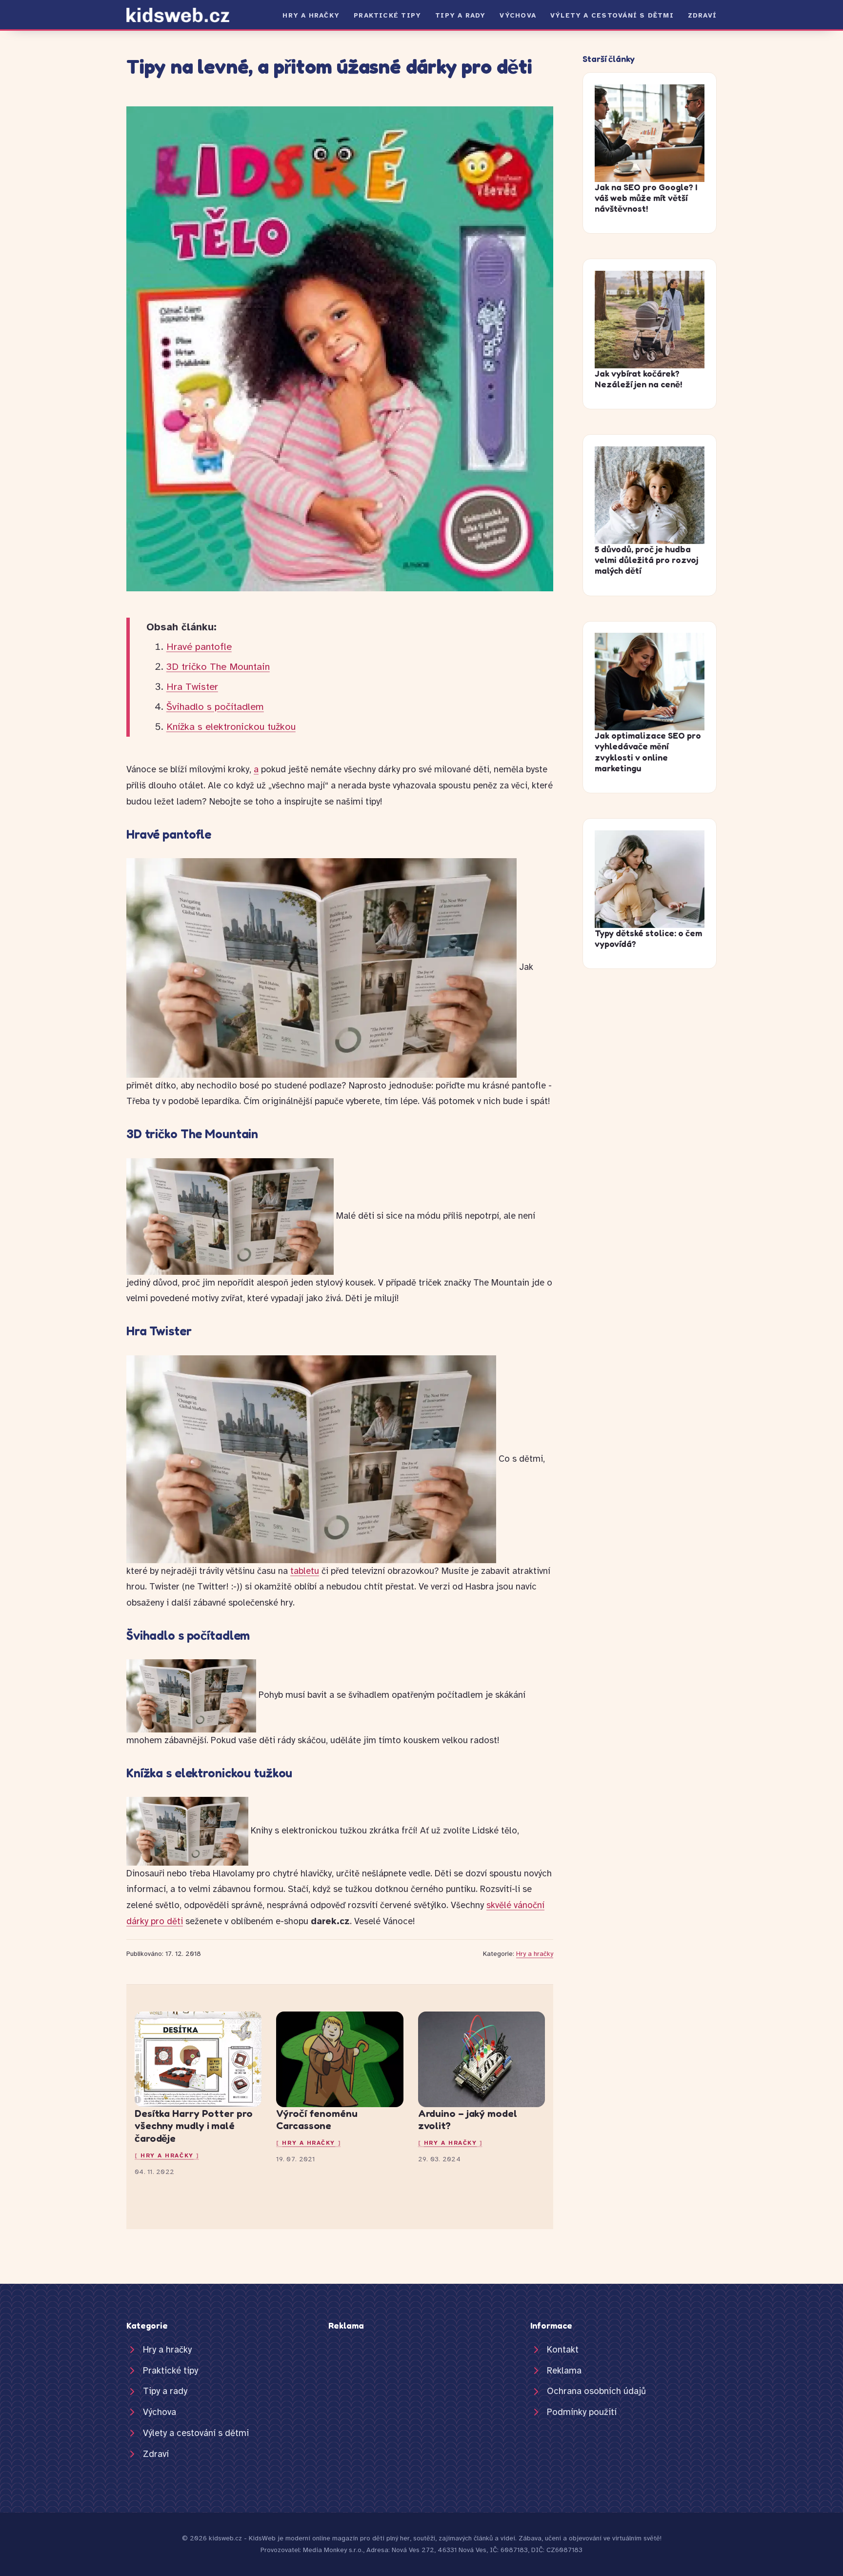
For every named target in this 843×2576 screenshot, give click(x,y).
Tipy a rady (460, 15)
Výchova (518, 15)
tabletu (305, 1571)
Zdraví (702, 15)
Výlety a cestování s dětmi (612, 15)
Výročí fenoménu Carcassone (317, 2120)
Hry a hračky (311, 15)
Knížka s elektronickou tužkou (231, 727)
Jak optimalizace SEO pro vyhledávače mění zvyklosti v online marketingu (648, 752)
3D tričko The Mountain (218, 667)
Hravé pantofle (199, 647)
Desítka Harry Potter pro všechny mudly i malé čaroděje (194, 2126)
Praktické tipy (387, 15)
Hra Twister (192, 687)
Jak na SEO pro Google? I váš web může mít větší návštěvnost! (646, 198)
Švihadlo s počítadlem (215, 707)
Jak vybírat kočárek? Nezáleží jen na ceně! (638, 379)
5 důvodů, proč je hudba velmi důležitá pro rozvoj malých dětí (646, 560)
